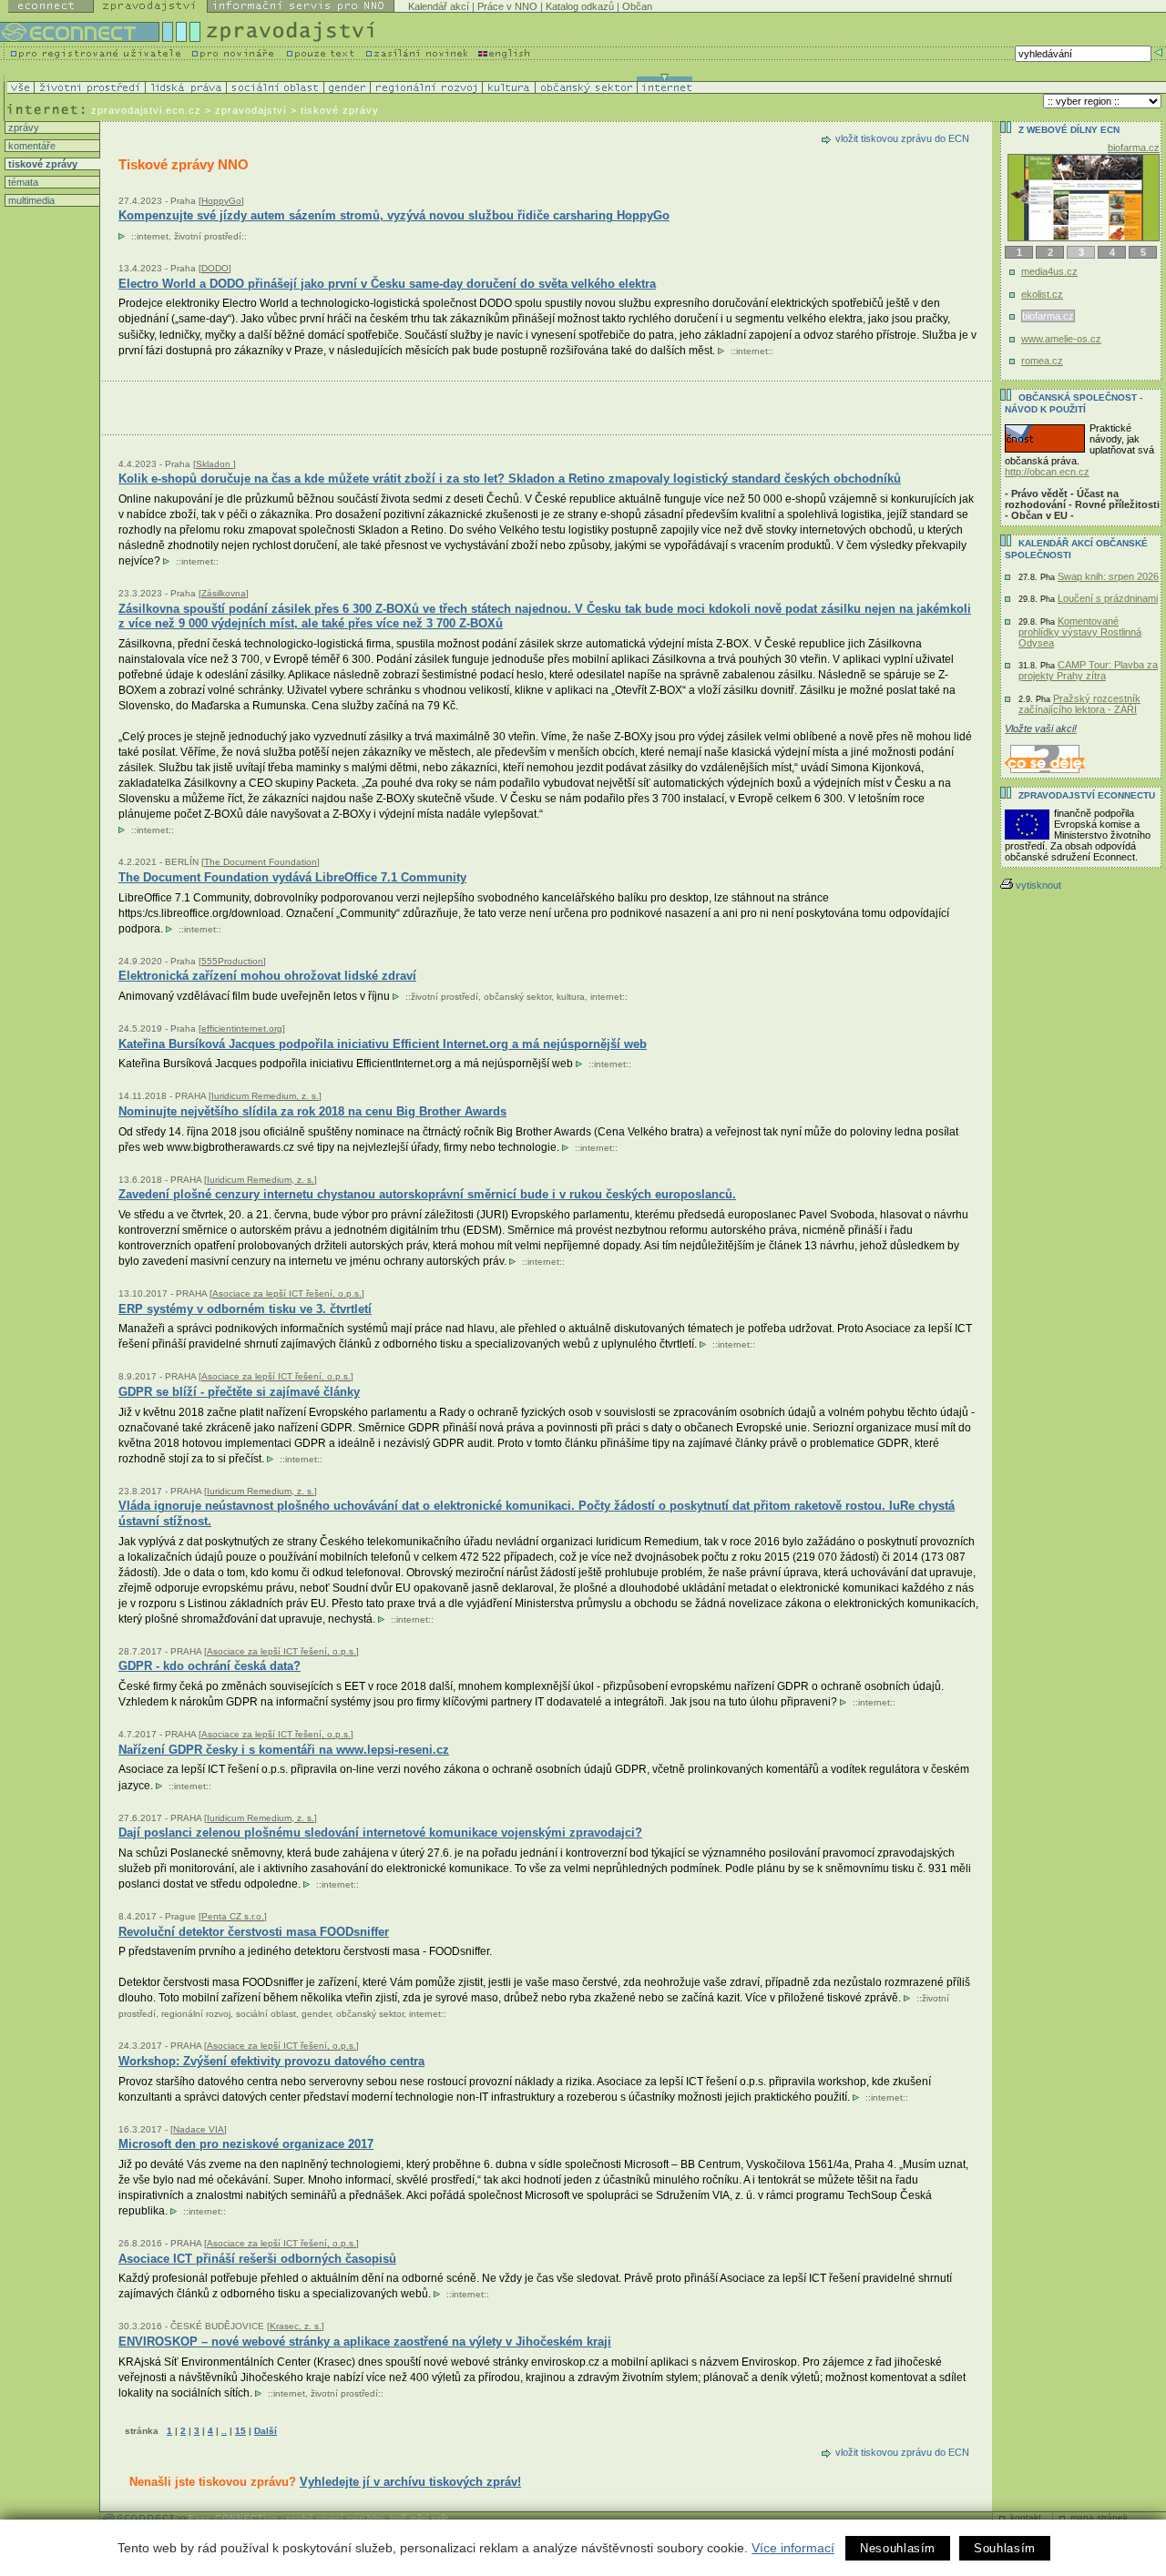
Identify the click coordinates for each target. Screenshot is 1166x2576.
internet (153, 236)
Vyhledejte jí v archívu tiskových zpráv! (410, 2482)
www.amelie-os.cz (1061, 339)
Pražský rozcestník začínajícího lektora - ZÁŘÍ (1079, 704)
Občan (637, 6)
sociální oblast (266, 2014)
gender (316, 2014)
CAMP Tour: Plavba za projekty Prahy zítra (1088, 670)
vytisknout (1038, 885)
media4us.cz (1049, 271)
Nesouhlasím (898, 2548)
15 (240, 2431)
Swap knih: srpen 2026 (1108, 576)
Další (266, 2431)
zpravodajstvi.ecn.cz (146, 110)
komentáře (31, 146)
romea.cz (1042, 361)
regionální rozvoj (196, 2014)
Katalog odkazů (580, 6)
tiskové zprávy (41, 164)
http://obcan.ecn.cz (1047, 472)
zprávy (22, 127)
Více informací (793, 2548)
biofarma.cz (1134, 148)
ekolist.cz (1042, 294)
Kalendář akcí (439, 6)
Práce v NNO (507, 6)
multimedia (30, 200)
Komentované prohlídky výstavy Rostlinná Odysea (1080, 632)
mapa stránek (1099, 2517)
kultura (571, 997)
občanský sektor (517, 997)
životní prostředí (208, 236)
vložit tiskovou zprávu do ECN (902, 138)
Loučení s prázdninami (1108, 598)
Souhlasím (1005, 2548)
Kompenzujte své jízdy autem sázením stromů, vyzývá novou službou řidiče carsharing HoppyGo (394, 215)
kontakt (1026, 2517)
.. (224, 2431)
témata (22, 182)
